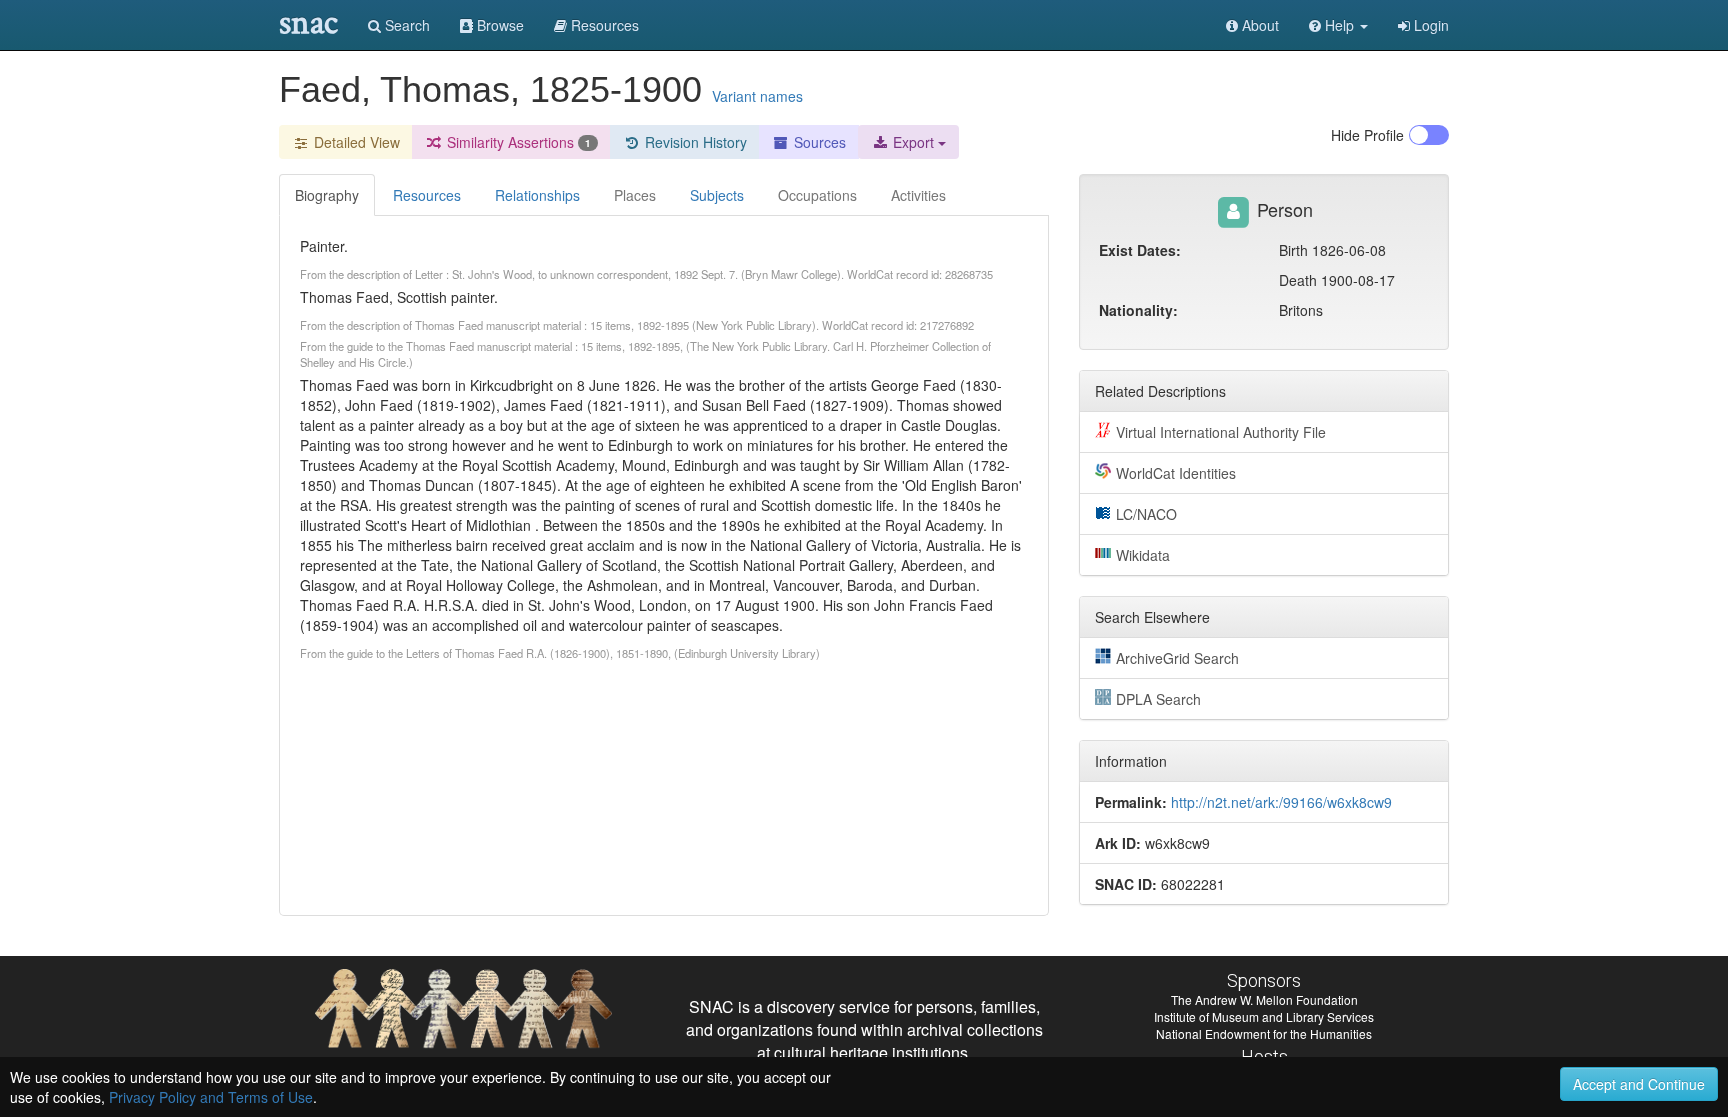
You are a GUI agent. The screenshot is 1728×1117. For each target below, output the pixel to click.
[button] (1338, 25)
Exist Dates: (1140, 250)
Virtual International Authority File (1221, 432)
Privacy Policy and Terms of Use (211, 1097)
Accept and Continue (1639, 1084)
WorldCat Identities (1176, 473)
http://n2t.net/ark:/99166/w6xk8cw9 (1281, 802)
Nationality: (1138, 310)
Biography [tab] (327, 195)
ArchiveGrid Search (1177, 658)
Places (635, 195)
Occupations (817, 195)
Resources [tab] (427, 195)
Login (1429, 25)
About (1258, 25)
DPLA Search (1158, 699)
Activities (918, 195)
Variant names (757, 96)
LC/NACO (1146, 514)
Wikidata (1143, 555)
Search (405, 25)
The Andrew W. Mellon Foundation (1264, 999)
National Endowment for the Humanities (1264, 1033)
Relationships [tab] (537, 195)
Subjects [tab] (717, 195)
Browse (498, 25)
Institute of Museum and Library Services (1264, 1016)
